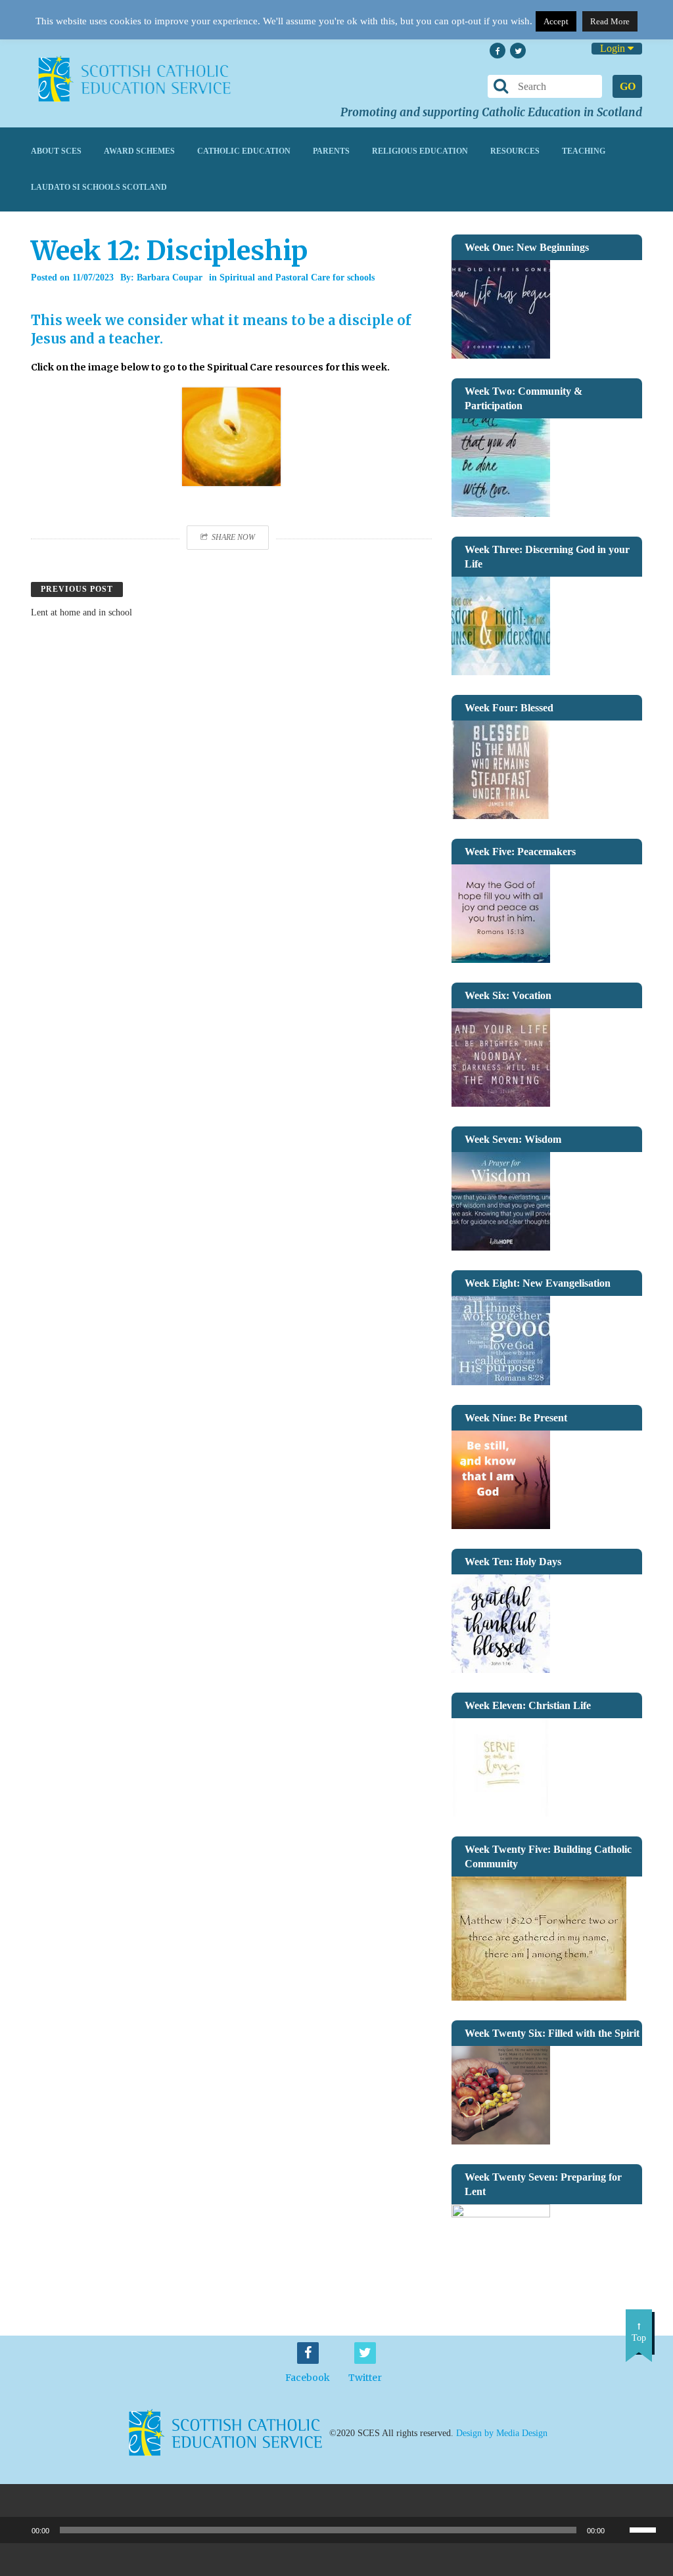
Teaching (584, 151)
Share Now (233, 537)
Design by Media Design (502, 2433)
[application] (336, 2530)
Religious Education (420, 151)
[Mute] (619, 2530)
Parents (331, 151)
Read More (610, 21)
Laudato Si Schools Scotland (99, 187)
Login (614, 48)
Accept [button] (556, 21)
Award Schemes (139, 151)
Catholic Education (244, 151)
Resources (515, 151)
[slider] (648, 2529)
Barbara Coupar (170, 278)
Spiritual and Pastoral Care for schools (297, 278)
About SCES (56, 151)
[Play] (17, 2530)
